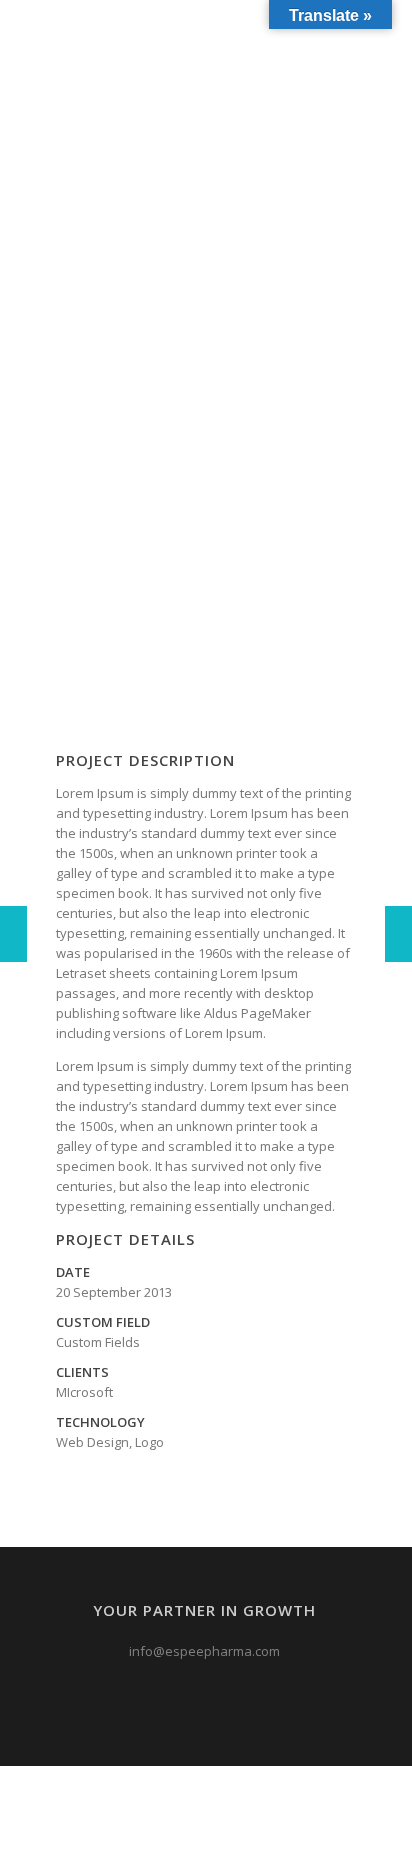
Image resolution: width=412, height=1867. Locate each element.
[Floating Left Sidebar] (398, 934)
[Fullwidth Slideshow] (13, 934)
